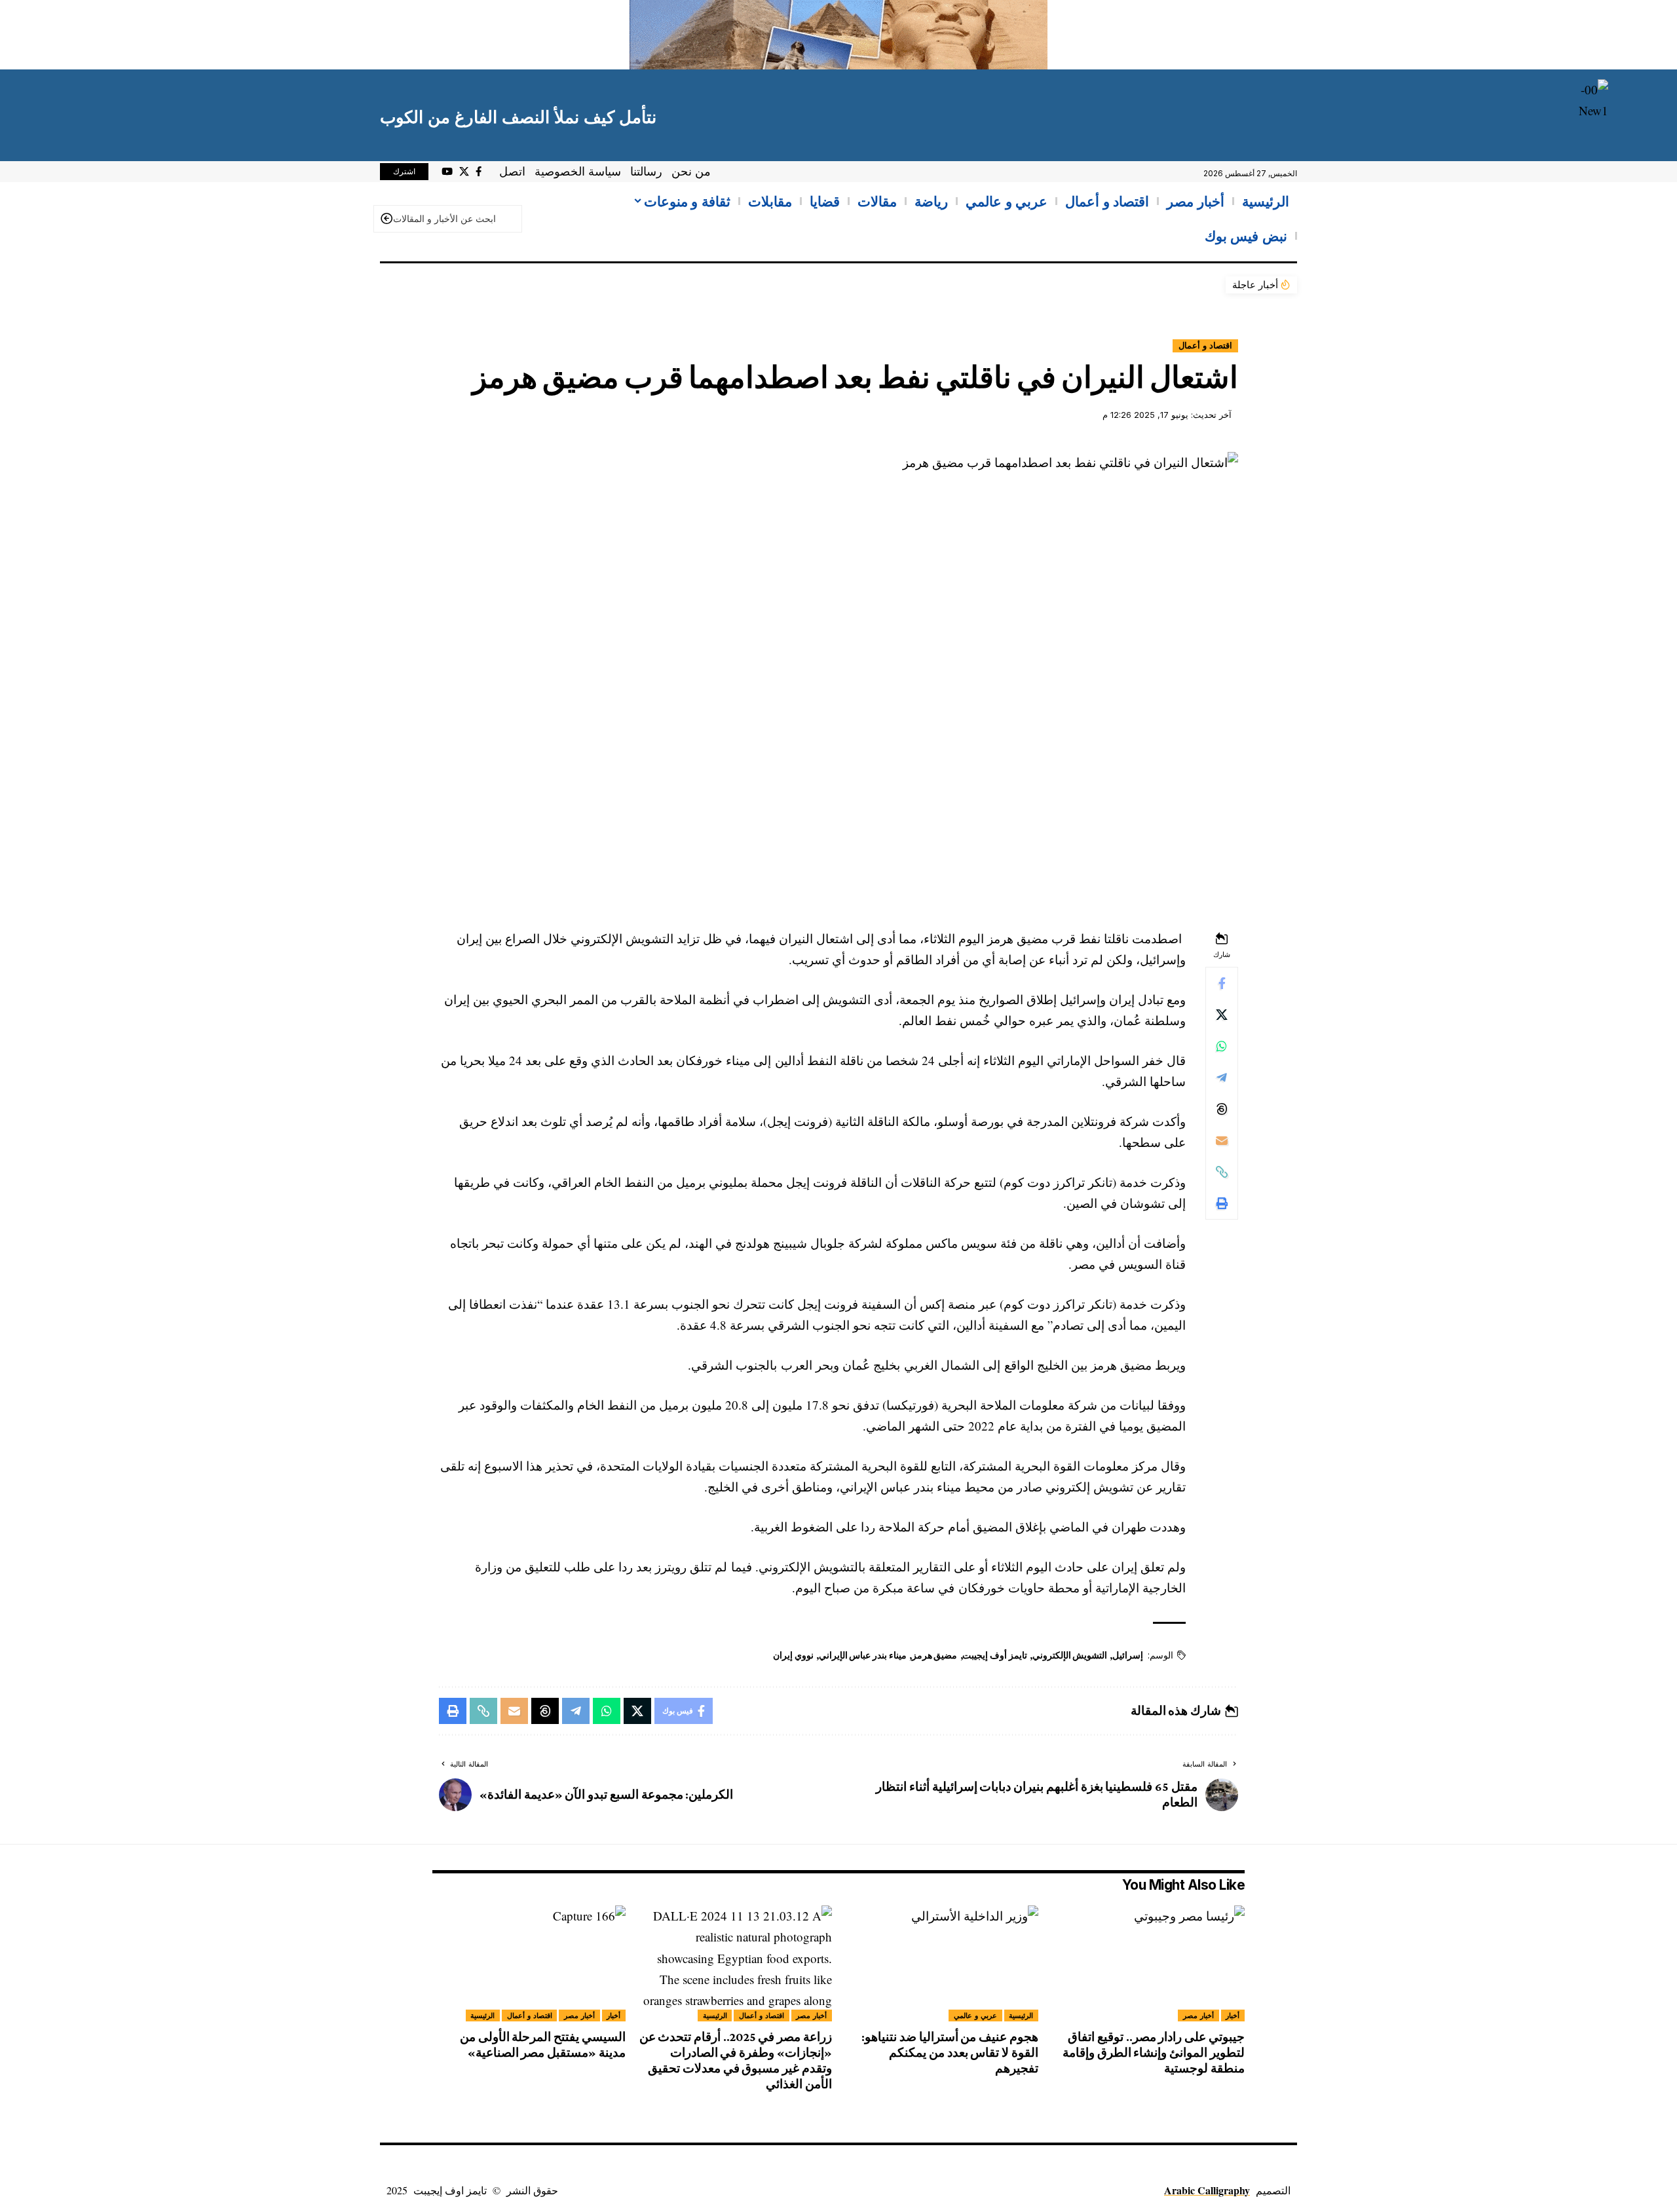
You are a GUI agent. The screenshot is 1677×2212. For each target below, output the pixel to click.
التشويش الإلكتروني (1070, 1655)
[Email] (1222, 1140)
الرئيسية (1021, 2015)
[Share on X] (1222, 1015)
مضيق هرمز (935, 1655)
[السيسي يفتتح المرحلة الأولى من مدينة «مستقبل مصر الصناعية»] (529, 1963)
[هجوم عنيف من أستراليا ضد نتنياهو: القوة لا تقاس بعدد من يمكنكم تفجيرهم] (942, 1963)
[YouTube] (447, 172)
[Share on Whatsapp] (1222, 1046)
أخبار (1233, 2015)
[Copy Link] (1222, 1172)
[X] (464, 172)
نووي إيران (793, 1655)
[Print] (1222, 1203)
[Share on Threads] (1222, 1109)
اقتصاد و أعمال (1205, 346)
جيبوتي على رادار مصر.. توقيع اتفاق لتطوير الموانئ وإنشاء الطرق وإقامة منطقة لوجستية (1154, 2053)
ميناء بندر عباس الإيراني (863, 1655)
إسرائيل (1128, 1655)
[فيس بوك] (479, 172)
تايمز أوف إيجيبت (995, 1655)
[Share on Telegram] (1222, 1078)
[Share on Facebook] (1222, 983)
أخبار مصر (1198, 2015)
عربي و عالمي (975, 2015)
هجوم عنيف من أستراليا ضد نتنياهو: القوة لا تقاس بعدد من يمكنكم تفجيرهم (950, 2053)
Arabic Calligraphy (1207, 2190)
